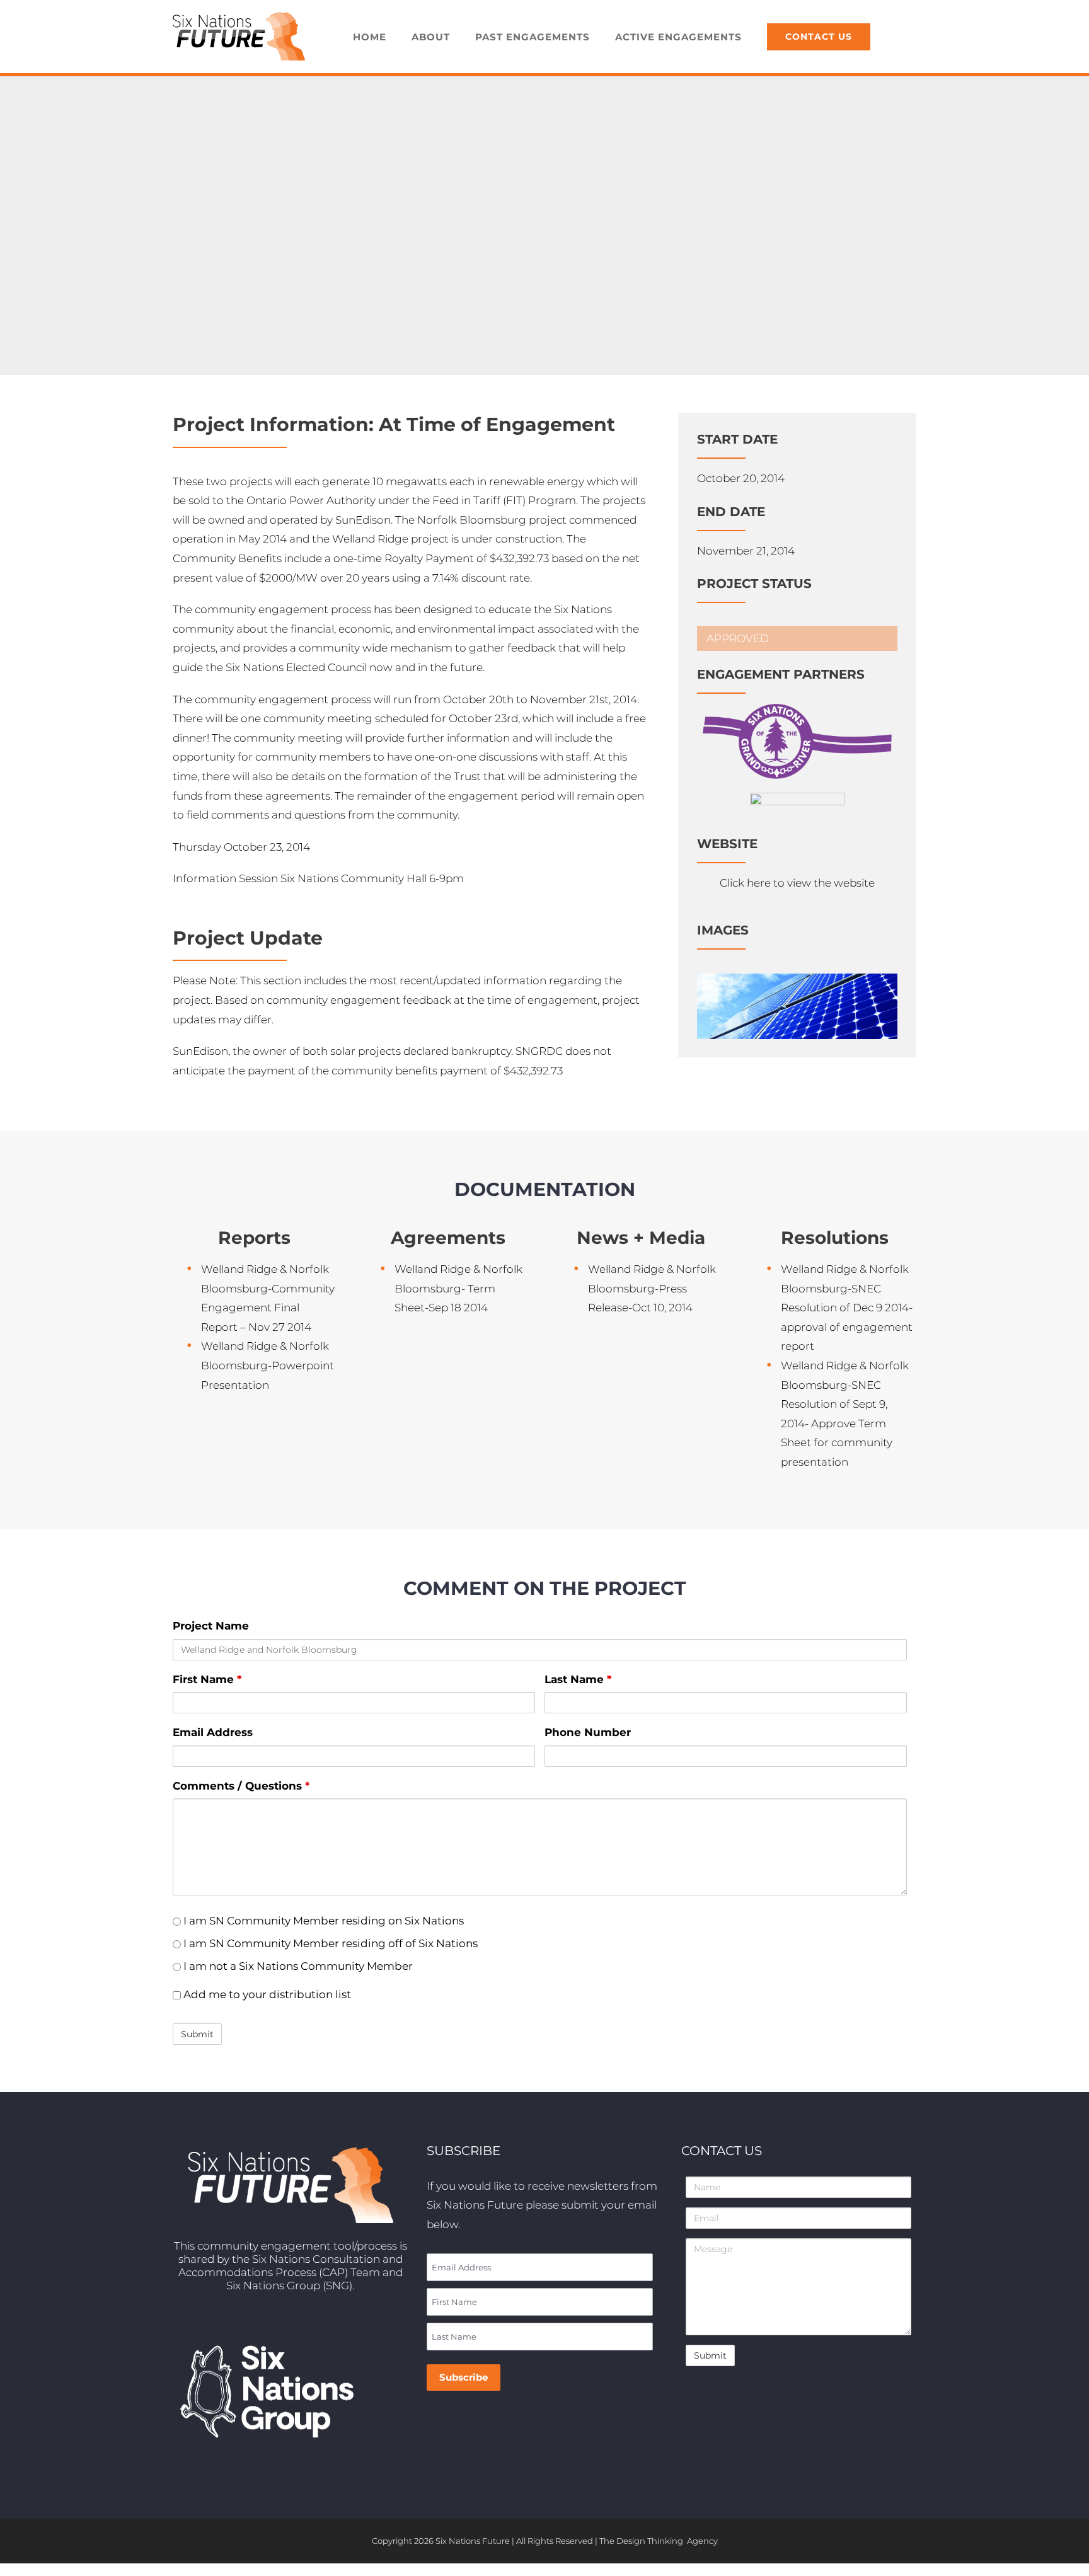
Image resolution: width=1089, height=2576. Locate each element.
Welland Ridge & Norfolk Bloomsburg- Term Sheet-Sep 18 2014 (458, 1288)
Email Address (213, 1732)
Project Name (211, 1626)
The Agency (659, 2541)
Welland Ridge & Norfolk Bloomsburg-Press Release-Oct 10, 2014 (652, 1288)
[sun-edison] (797, 798)
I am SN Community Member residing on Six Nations (322, 1921)
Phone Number (588, 1732)
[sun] (797, 979)
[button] (900, 37)
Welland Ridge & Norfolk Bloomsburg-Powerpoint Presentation (268, 1365)
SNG (337, 2286)
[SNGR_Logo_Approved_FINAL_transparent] (797, 709)
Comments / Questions (241, 1786)
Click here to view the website (797, 883)
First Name (207, 1679)
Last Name (578, 1679)
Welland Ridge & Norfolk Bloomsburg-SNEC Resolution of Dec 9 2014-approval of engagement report (847, 1308)
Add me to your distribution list (266, 1994)
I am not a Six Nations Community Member (297, 1966)
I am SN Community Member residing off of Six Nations (329, 1943)
